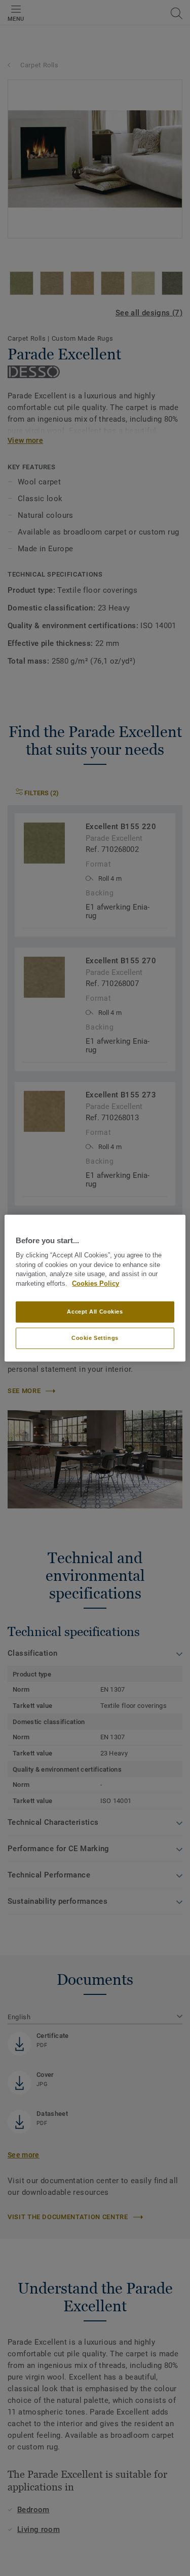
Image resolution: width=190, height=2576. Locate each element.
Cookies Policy (96, 1284)
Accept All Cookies (95, 1312)
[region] (95, 1288)
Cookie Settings (95, 1338)
